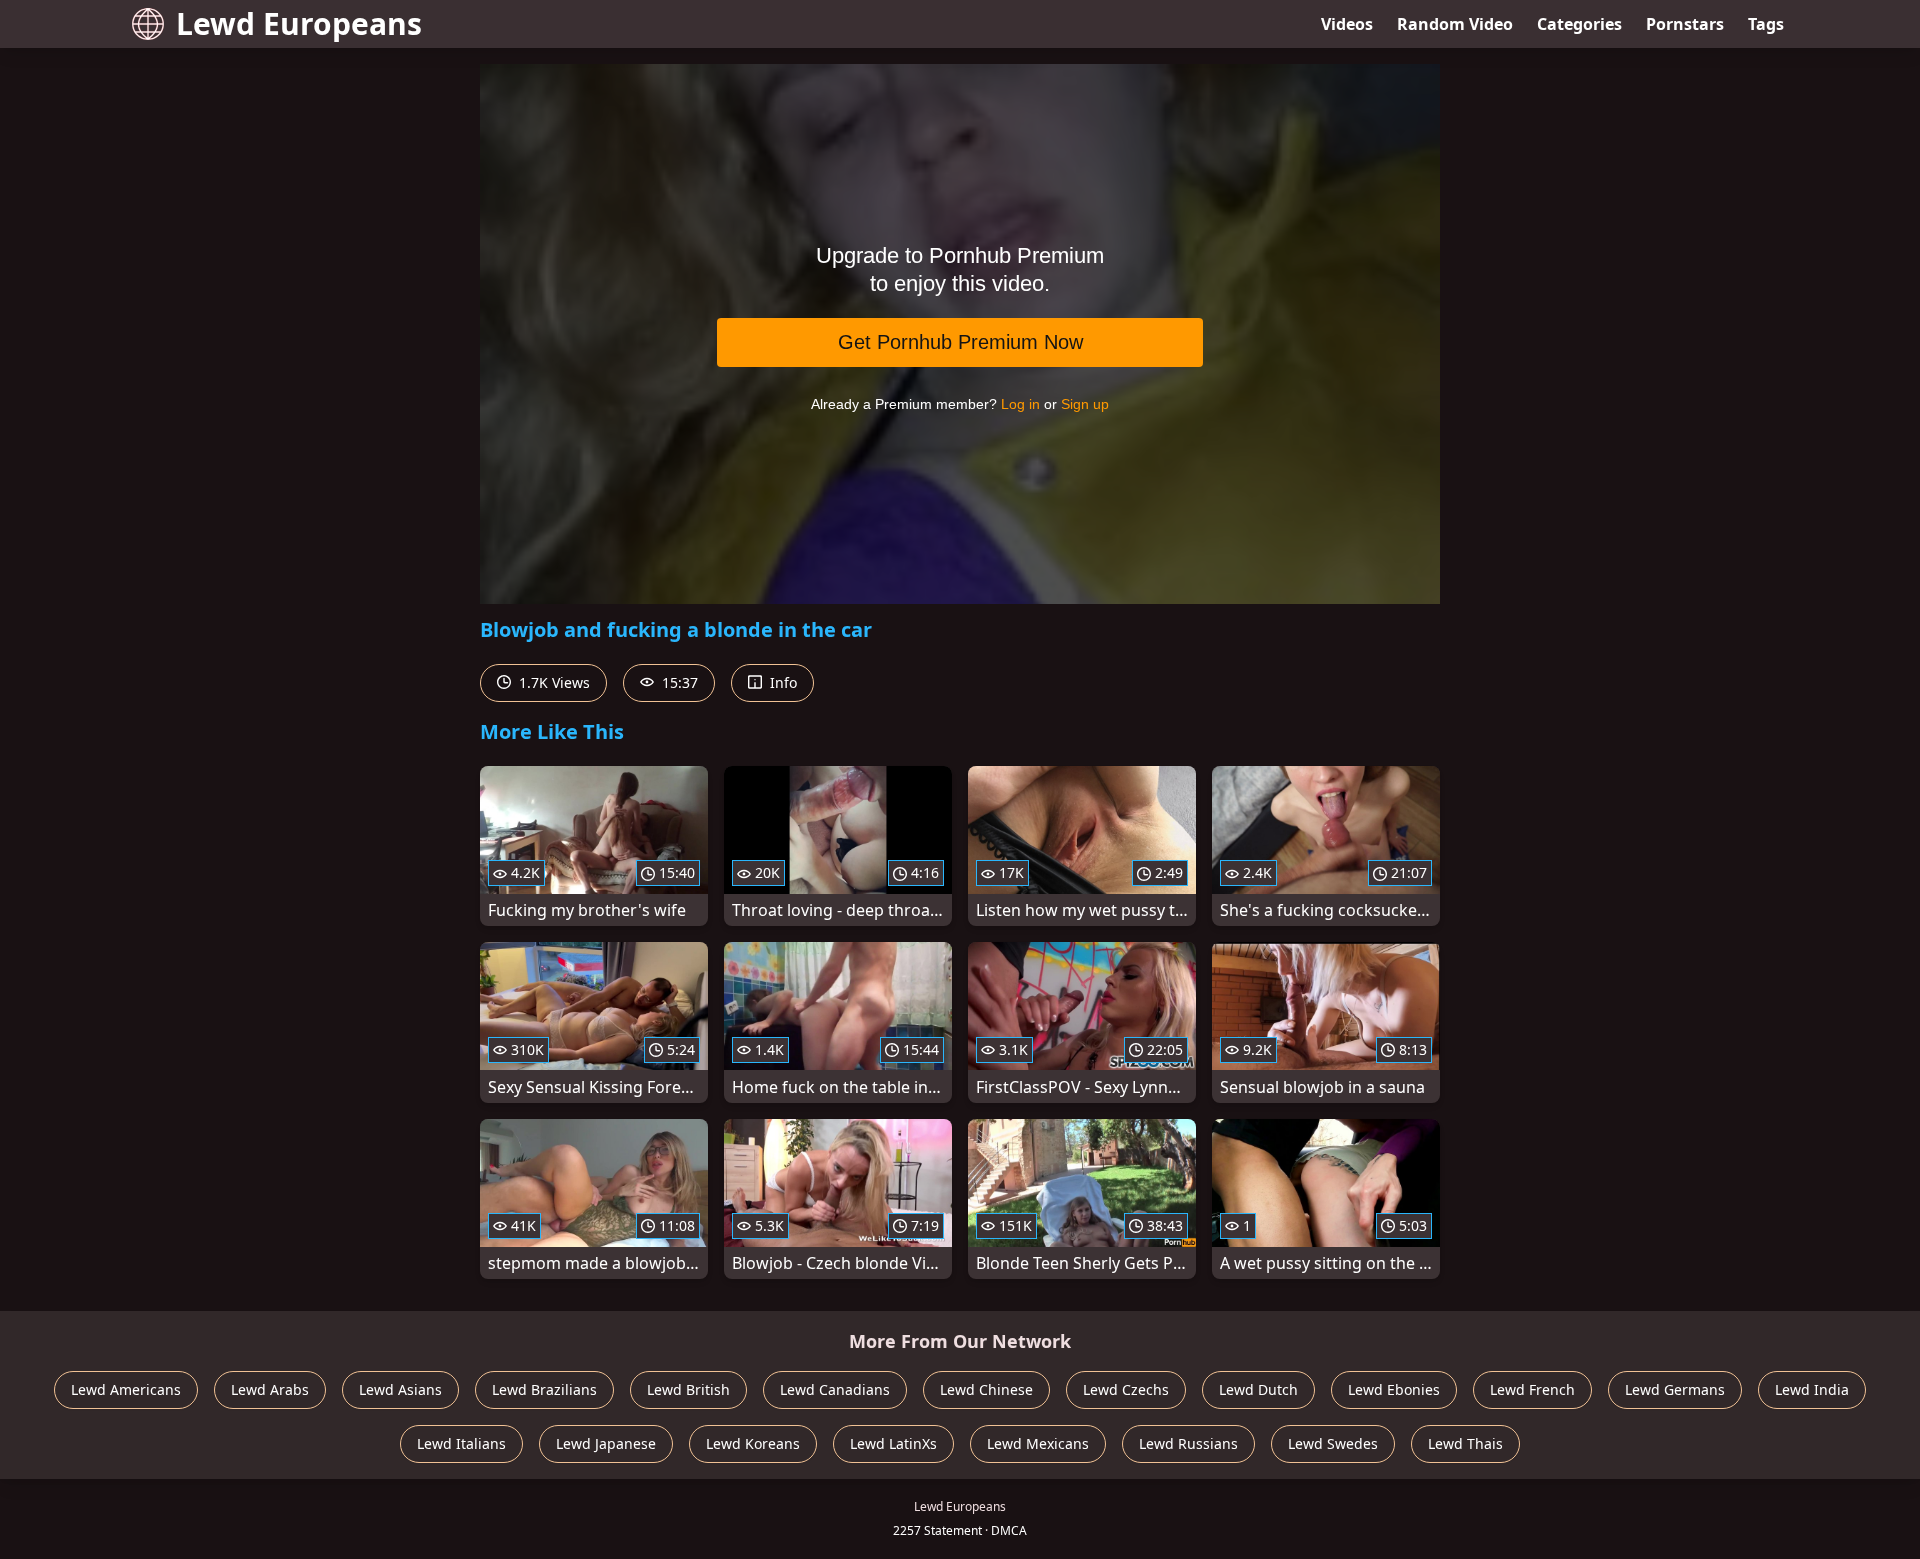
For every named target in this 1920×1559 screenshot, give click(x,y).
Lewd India (1812, 1389)
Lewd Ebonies (1394, 1389)
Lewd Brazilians (544, 1389)
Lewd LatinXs (893, 1443)
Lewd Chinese (986, 1389)
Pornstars (1685, 24)
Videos (1347, 24)
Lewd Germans (1675, 1389)
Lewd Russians (1188, 1443)
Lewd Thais (1465, 1443)
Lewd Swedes (1333, 1443)
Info (781, 682)
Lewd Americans (126, 1389)
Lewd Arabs (270, 1389)
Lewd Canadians (835, 1389)
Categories (1579, 24)
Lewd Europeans (299, 23)
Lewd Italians (461, 1443)
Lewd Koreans (753, 1443)
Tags (1766, 24)
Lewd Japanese (606, 1443)
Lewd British (688, 1389)
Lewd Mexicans (1038, 1443)
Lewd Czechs (1126, 1389)
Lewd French (1532, 1389)
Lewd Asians (400, 1389)
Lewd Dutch (1258, 1389)
